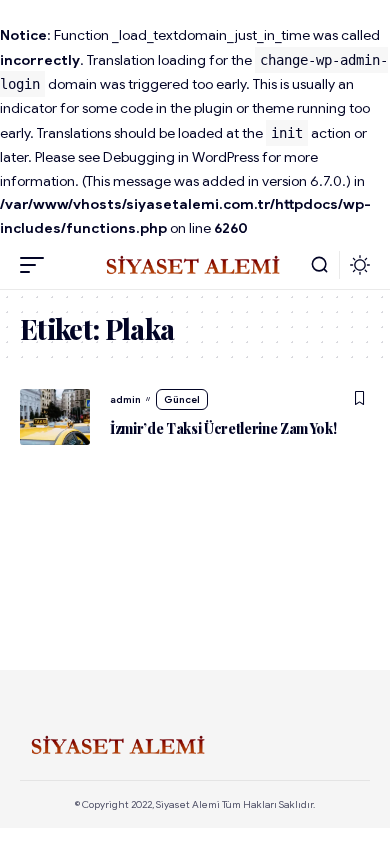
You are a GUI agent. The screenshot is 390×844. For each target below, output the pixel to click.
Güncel (182, 399)
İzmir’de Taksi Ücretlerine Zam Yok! (223, 428)
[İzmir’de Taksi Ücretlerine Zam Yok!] (55, 417)
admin (125, 399)
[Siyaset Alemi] (195, 265)
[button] (37, 265)
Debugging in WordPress (181, 157)
